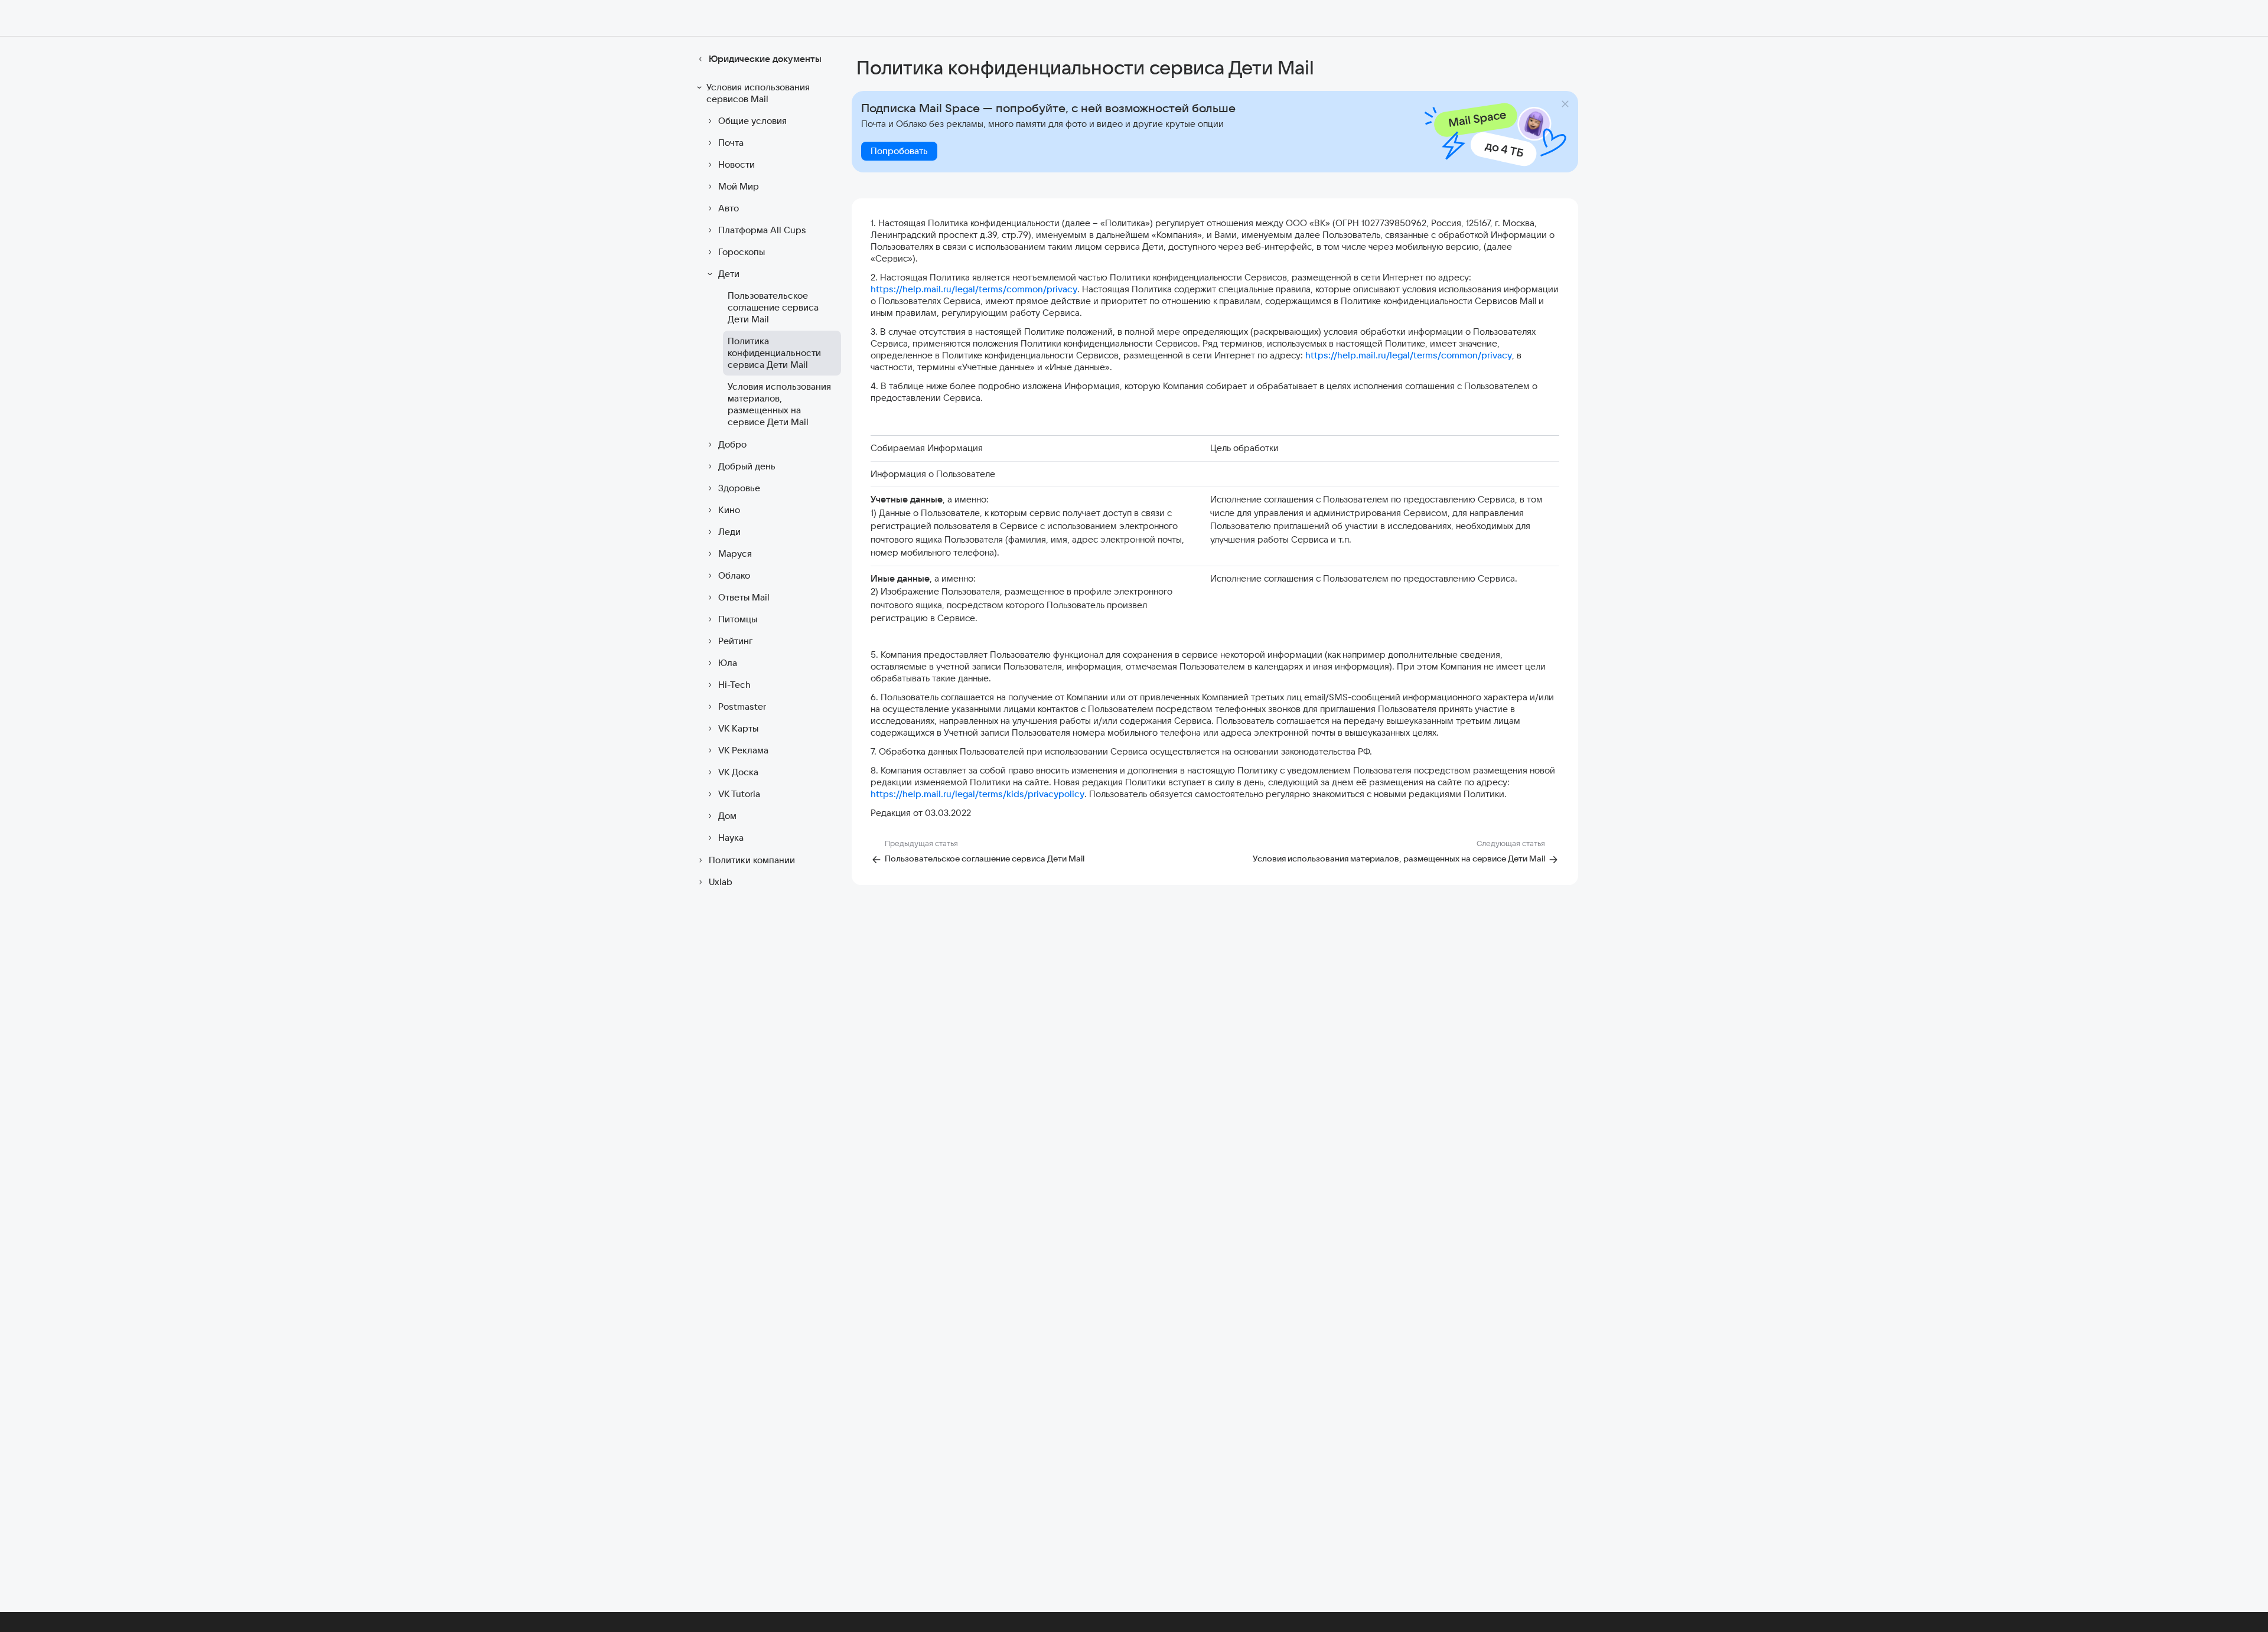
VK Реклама (743, 750)
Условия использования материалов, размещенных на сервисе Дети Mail (779, 404)
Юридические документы (765, 59)
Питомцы (738, 619)
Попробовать (899, 151)
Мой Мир (739, 186)
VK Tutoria (739, 794)
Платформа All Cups (762, 230)
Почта (731, 143)
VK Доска (738, 772)
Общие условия (752, 121)
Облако (734, 575)
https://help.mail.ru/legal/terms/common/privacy (974, 289)
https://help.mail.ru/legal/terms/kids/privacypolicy (977, 794)
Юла (728, 663)
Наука (731, 838)
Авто (729, 208)
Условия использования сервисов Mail (758, 93)
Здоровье (739, 488)
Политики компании (752, 860)
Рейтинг (735, 641)
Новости (737, 164)
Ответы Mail (744, 597)
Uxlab (721, 882)
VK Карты (738, 728)
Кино (729, 510)
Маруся (735, 554)
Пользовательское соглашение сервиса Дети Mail (773, 307)
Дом (727, 816)
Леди (729, 532)
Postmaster (742, 706)
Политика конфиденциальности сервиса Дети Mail (774, 353)
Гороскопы (742, 252)
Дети (729, 274)
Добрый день (747, 466)
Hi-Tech (734, 685)
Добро (732, 444)
